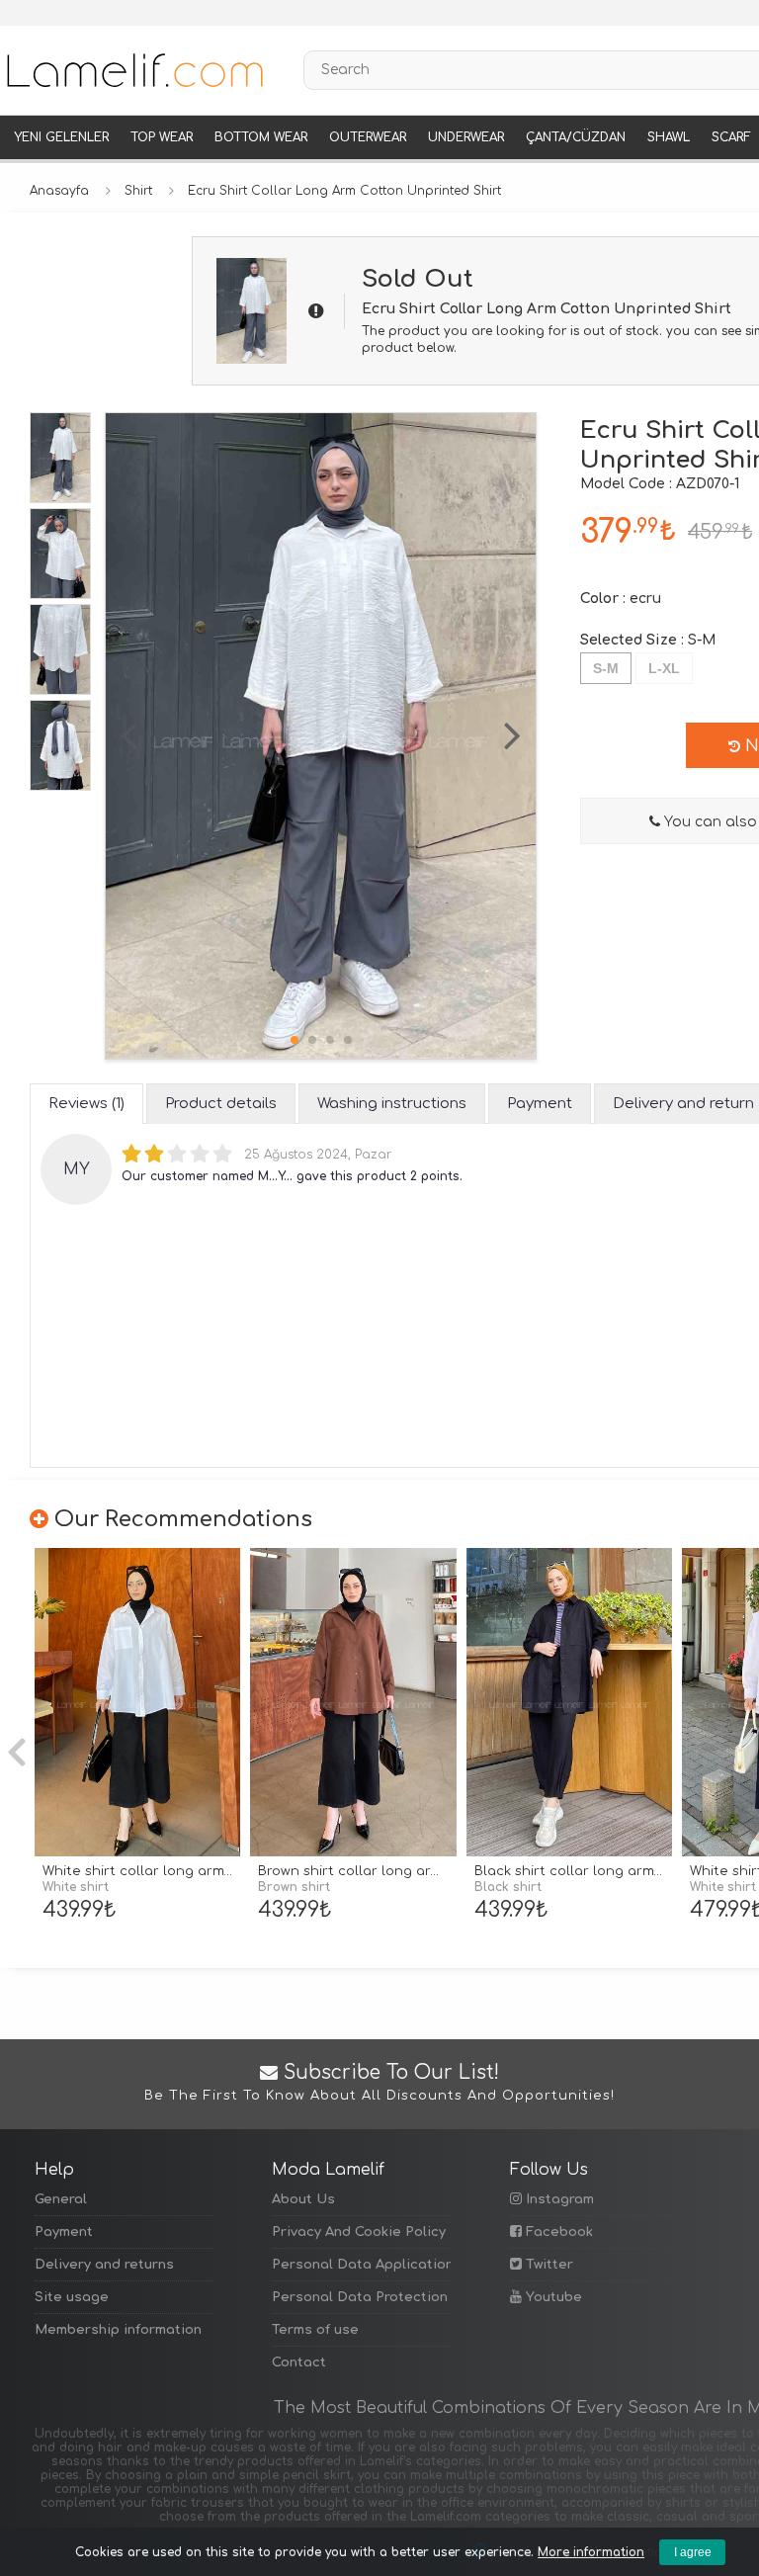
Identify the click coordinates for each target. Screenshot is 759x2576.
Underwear (466, 137)
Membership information (118, 2330)
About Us (303, 2199)
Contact (299, 2362)
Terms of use (315, 2330)
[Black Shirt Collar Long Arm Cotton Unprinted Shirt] (569, 1703)
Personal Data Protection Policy (361, 2297)
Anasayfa (59, 191)
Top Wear (162, 137)
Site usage (72, 2297)
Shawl (669, 137)
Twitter (548, 2265)
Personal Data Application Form (361, 2265)
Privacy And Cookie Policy (359, 2232)
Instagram (558, 2199)
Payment (64, 2232)
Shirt (138, 191)
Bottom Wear (261, 137)
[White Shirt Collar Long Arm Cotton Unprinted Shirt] (137, 1703)
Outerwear (368, 137)
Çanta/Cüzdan (576, 137)
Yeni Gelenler (61, 137)
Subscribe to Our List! (379, 2083)
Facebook (557, 2232)
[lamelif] (133, 70)
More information (591, 2552)
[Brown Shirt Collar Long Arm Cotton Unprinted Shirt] (353, 1703)
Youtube (552, 2297)
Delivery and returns (104, 2265)
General (61, 2199)
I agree (693, 2552)
